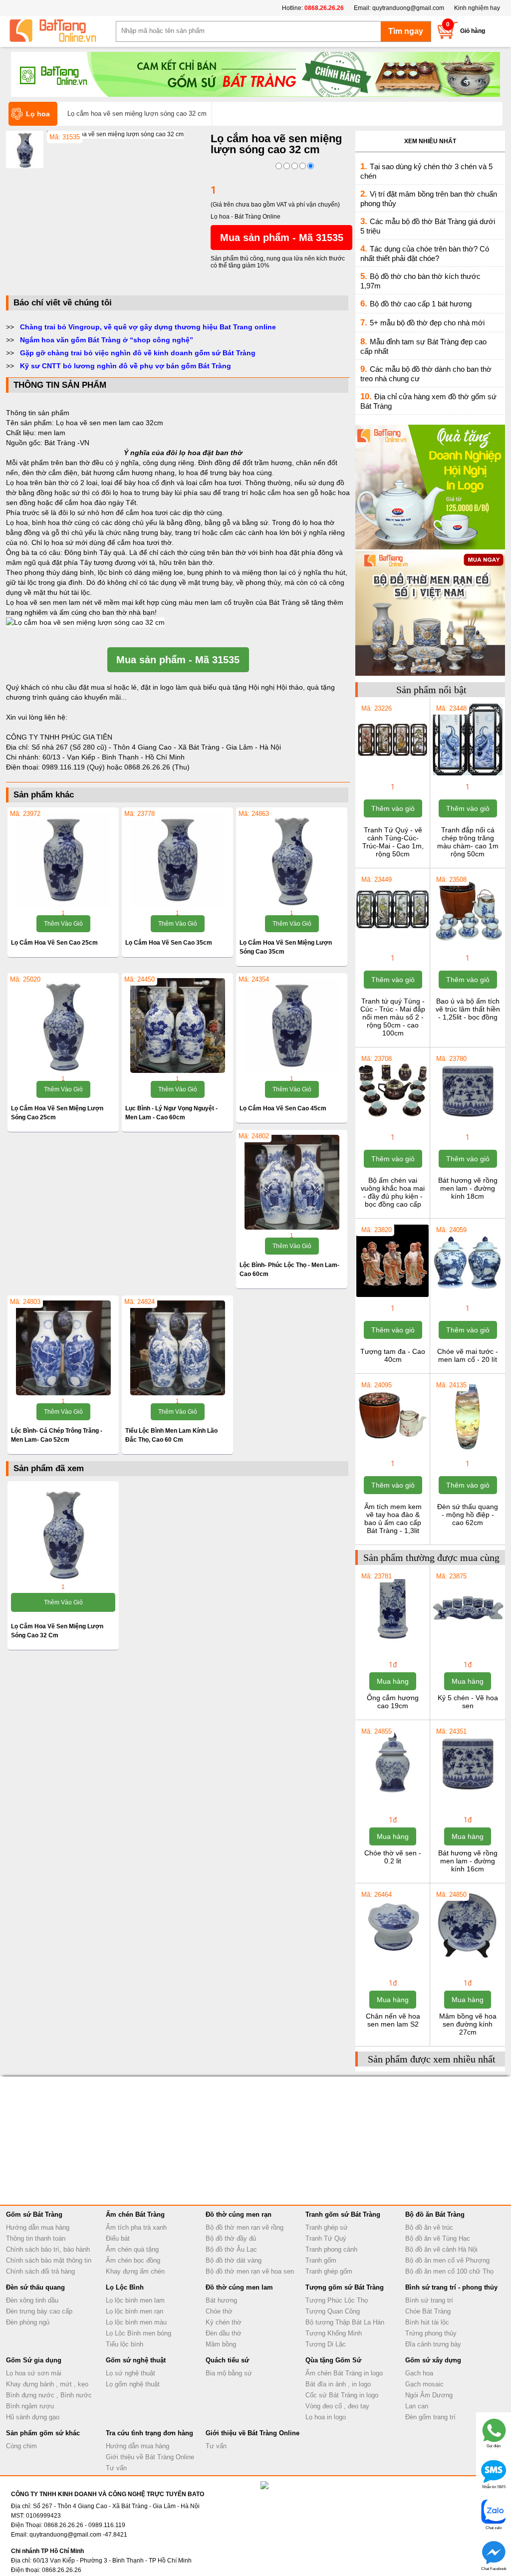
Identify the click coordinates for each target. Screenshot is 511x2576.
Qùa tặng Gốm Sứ (333, 2360)
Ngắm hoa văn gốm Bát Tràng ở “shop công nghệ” (107, 340)
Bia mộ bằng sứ (229, 2373)
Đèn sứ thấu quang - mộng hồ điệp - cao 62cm (468, 1515)
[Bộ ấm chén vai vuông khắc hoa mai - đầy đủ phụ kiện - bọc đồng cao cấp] (392, 1125)
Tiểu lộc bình (125, 2344)
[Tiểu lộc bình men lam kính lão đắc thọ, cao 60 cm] (177, 1348)
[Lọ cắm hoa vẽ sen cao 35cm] (177, 860)
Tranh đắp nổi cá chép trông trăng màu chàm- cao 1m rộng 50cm (468, 842)
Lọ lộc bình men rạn (134, 2311)
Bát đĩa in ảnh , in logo (338, 2384)
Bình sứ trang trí (429, 2300)
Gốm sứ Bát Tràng (34, 2214)
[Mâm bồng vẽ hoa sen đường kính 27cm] (467, 1961)
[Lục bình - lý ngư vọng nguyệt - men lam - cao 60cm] (177, 1026)
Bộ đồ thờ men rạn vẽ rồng (245, 2227)
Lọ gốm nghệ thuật (133, 2384)
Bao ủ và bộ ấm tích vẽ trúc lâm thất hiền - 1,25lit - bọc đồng (468, 1009)
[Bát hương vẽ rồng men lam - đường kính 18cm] (467, 1125)
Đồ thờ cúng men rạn (239, 2214)
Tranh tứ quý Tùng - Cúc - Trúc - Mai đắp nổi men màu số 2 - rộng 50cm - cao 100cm (393, 1017)
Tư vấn (116, 2468)
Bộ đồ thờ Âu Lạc (231, 2249)
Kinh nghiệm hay (477, 8)
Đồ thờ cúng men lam (239, 2287)
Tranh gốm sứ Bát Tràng (343, 2214)
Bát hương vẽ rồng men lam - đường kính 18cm (468, 1188)
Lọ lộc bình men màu (136, 2322)
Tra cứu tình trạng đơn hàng (149, 2433)
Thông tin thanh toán (36, 2238)
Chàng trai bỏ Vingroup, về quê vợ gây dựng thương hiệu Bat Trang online (148, 327)
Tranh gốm (321, 2260)
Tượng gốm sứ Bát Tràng (345, 2287)
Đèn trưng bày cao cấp (39, 2311)
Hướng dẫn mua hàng (38, 2227)
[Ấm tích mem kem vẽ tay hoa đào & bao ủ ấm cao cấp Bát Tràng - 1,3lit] (392, 1451)
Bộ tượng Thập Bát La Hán (345, 2322)
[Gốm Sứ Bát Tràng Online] (61, 31)
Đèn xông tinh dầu (32, 2300)
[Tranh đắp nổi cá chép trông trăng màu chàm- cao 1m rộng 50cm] (467, 774)
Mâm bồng (221, 2344)
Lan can (417, 2406)
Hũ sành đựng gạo (33, 2417)
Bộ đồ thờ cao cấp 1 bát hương (421, 304)
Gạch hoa (419, 2373)
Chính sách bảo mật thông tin (49, 2260)
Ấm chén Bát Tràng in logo (344, 2373)
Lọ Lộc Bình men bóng (138, 2333)
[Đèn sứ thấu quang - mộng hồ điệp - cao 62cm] (467, 1451)
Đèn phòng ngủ (28, 2322)
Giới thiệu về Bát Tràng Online (150, 2457)
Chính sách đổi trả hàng (40, 2271)
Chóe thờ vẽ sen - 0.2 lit (393, 1857)
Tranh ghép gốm (329, 2271)
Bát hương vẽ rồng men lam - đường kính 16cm (468, 1861)
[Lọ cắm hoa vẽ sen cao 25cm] (63, 860)
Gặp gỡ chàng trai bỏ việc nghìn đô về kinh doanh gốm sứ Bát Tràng (138, 353)
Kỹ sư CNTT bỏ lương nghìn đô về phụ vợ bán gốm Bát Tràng (126, 366)
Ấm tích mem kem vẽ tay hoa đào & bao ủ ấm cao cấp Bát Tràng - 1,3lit (393, 1519)
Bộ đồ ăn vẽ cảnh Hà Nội (441, 2249)
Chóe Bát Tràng (428, 2311)
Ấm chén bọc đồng (133, 2260)
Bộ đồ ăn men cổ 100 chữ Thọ (449, 2271)
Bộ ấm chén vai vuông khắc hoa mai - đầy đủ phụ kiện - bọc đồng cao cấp (393, 1192)
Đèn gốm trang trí (430, 2417)
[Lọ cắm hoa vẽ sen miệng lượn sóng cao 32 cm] (115, 134)
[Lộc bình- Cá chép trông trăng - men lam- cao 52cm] (63, 1348)
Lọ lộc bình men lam (135, 2300)
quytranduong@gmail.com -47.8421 (78, 2535)
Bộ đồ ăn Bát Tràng (435, 2214)
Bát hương (221, 2300)
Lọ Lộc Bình (125, 2287)
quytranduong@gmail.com (408, 8)
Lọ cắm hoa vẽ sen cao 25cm (54, 943)
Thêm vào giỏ (63, 924)
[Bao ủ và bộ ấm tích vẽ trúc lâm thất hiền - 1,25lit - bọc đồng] (467, 946)
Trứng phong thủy (431, 2333)
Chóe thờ (219, 2311)
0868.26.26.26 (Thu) (157, 767)
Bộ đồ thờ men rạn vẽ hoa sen (250, 2271)
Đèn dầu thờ (224, 2333)
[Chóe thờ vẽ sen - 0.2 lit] (392, 1798)
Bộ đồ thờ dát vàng (234, 2260)
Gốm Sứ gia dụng (34, 2360)
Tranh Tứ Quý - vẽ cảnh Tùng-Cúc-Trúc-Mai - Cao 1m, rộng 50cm (393, 842)
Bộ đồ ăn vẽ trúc (429, 2227)
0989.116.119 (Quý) (74, 767)
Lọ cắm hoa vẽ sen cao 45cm (283, 1108)
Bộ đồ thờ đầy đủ (231, 2238)
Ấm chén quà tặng (132, 2249)
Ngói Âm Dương (429, 2395)
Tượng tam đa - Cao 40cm (393, 1355)
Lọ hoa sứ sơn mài (34, 2373)
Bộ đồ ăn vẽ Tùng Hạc (438, 2238)
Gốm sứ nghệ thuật (136, 2360)
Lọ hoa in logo (326, 2417)
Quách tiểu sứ (227, 2360)
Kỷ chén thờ (224, 2322)
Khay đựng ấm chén (135, 2271)
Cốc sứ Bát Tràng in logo (342, 2395)
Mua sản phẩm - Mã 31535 (282, 238)
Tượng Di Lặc (326, 2344)
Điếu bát (118, 2238)
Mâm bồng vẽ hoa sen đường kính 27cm (468, 2024)
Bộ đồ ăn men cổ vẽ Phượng (447, 2260)
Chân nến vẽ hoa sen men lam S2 (393, 2020)
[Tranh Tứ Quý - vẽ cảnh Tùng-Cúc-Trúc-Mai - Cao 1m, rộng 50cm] (392, 774)
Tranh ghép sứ (327, 2227)
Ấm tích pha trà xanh (136, 2227)
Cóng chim (21, 2446)
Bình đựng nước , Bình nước (49, 2395)
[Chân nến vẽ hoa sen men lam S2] (392, 1961)
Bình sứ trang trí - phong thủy (451, 2287)
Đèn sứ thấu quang (35, 2287)
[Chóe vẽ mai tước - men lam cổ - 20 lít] (467, 1296)
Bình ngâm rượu (30, 2406)
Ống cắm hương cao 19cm (393, 1702)
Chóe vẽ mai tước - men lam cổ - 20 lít (468, 1355)
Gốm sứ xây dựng (433, 2360)
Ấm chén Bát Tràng (135, 2214)
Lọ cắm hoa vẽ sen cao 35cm (169, 943)
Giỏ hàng (473, 31)
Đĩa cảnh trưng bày (433, 2344)
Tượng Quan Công (333, 2311)
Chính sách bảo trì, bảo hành (48, 2249)
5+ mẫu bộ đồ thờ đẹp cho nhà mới (427, 323)
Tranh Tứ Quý (326, 2238)
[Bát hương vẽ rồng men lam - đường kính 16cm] (467, 1798)
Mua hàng (393, 1681)
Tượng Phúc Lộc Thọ (337, 2300)
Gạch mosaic (424, 2384)
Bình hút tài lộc (427, 2322)
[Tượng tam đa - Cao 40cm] (392, 1296)
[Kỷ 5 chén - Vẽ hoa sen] (467, 1642)
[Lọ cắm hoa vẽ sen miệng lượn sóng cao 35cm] (292, 860)
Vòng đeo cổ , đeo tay (337, 2406)
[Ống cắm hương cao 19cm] (392, 1642)
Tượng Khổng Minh (334, 2333)
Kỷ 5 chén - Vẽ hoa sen (468, 1702)
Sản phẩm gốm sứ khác (43, 2433)
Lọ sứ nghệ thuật (130, 2373)
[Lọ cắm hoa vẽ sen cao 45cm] (292, 1026)
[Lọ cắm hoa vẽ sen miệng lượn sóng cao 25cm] (63, 1026)
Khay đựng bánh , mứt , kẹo (47, 2384)
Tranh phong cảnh (331, 2249)
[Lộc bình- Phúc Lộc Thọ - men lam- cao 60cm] (292, 1182)
